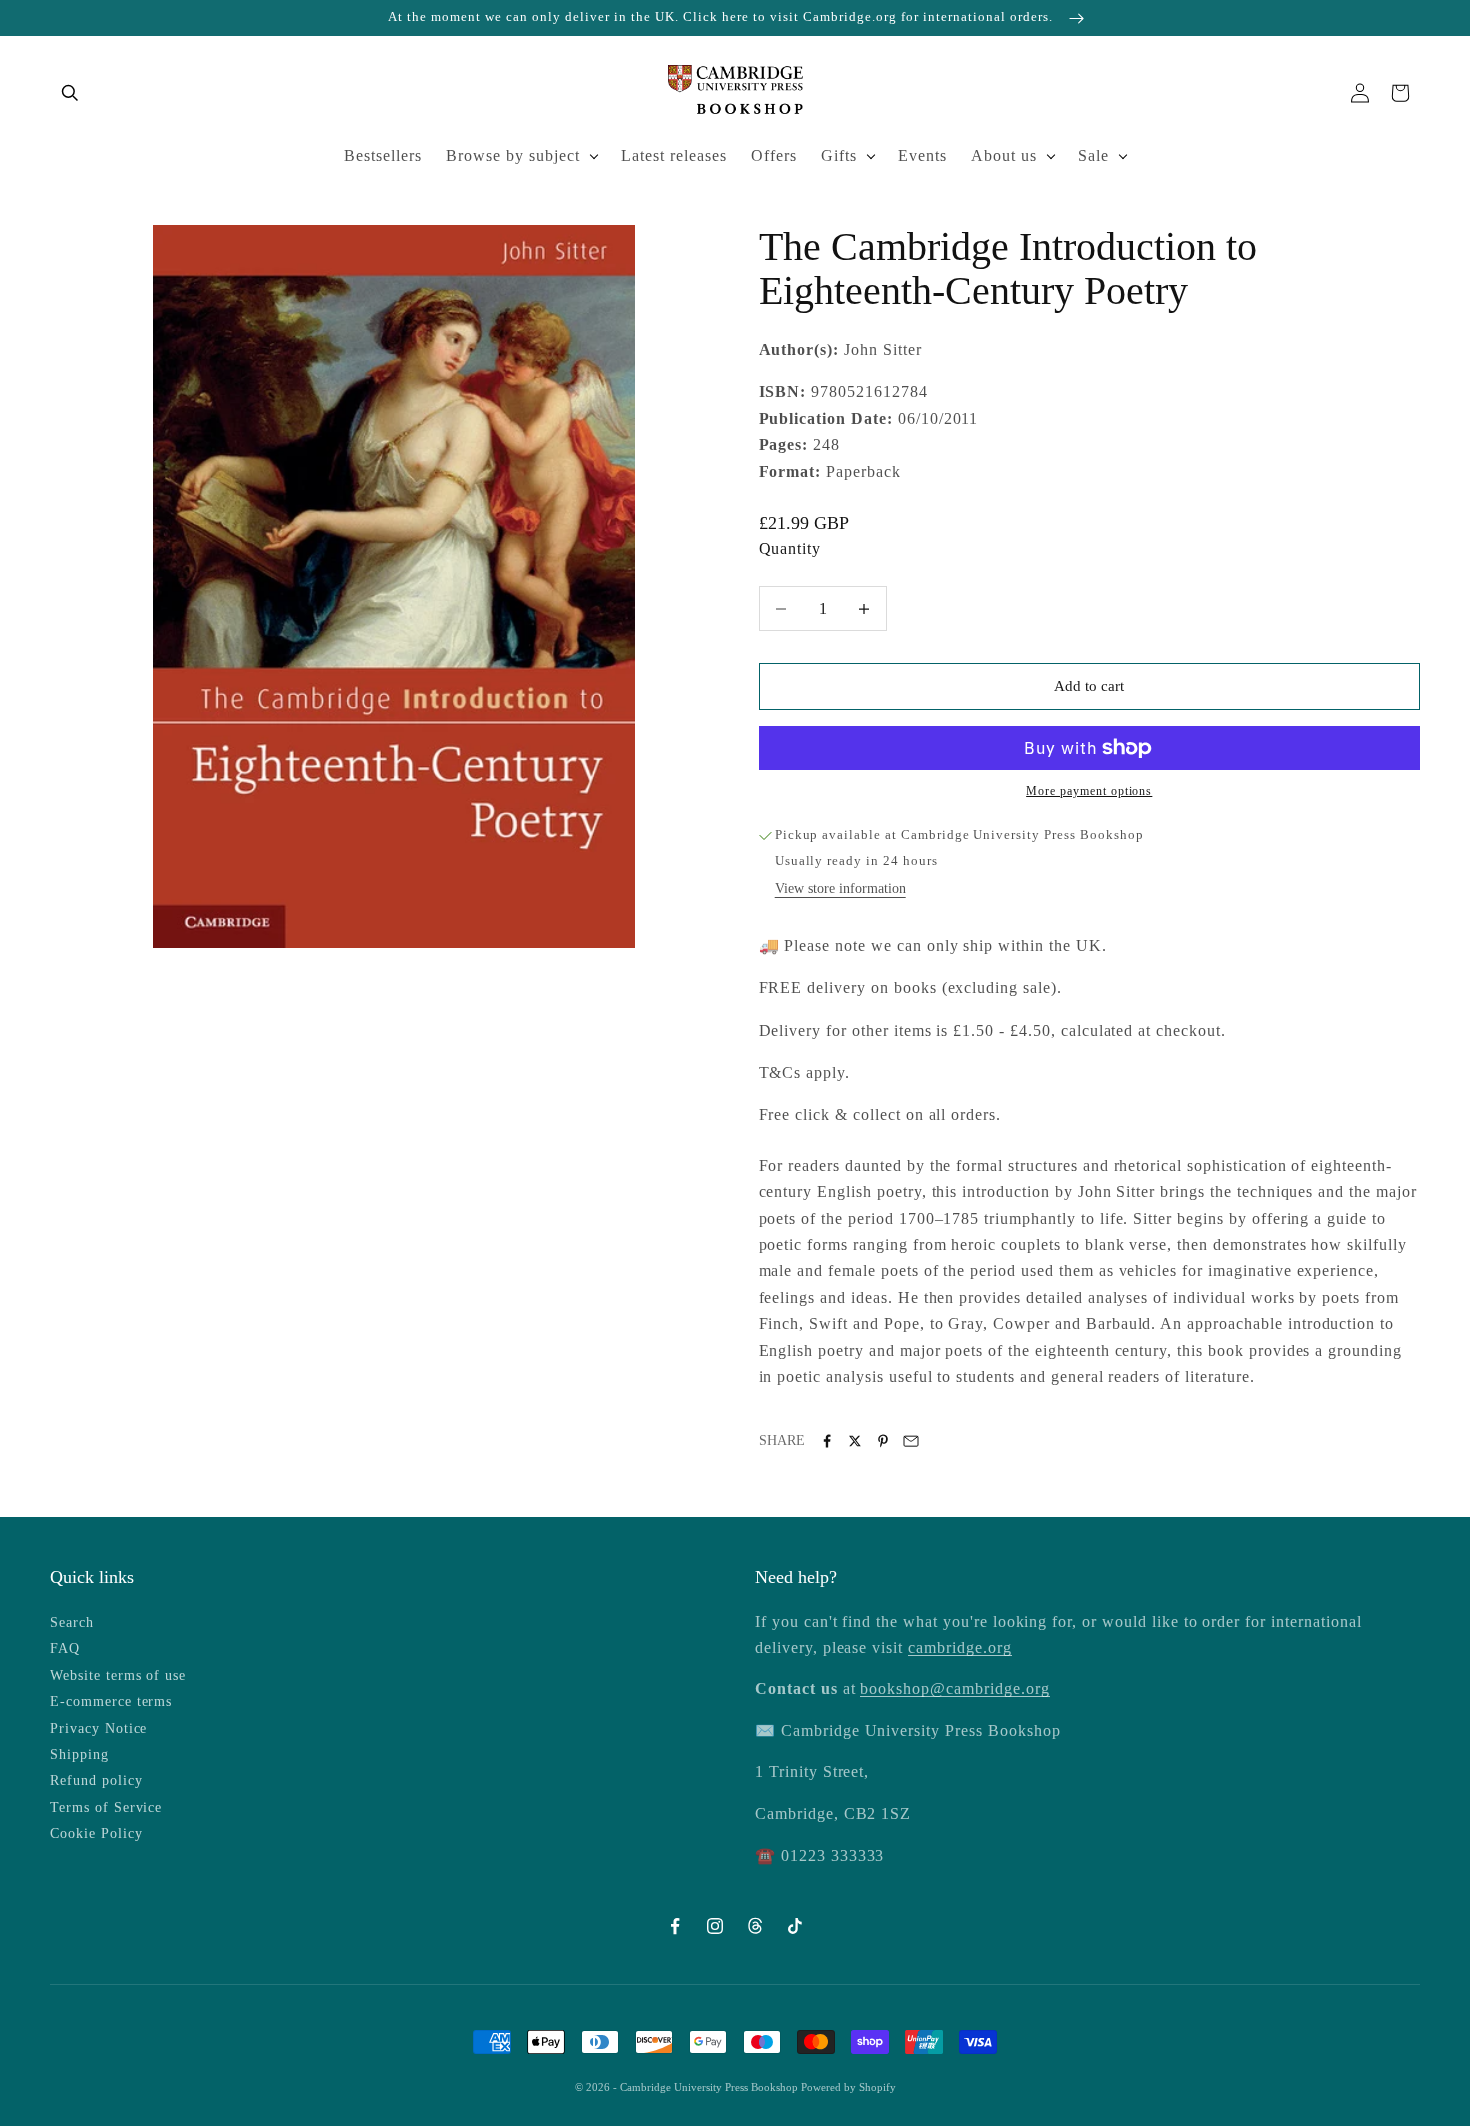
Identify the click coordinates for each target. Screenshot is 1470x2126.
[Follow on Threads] (755, 1926)
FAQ (65, 1648)
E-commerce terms (111, 1701)
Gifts (839, 155)
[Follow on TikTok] (795, 1926)
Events (922, 155)
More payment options (1089, 791)
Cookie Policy (96, 1833)
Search (72, 1622)
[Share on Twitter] (855, 1441)
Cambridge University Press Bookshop (710, 2087)
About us (1004, 155)
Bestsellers (383, 155)
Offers (774, 155)
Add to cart (1089, 686)
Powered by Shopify (848, 2087)
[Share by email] (911, 1441)
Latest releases (674, 155)
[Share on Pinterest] (883, 1441)
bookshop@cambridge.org (954, 1688)
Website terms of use (118, 1675)
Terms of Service (106, 1807)
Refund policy (96, 1780)
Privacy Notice (98, 1728)
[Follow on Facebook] (675, 1926)
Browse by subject (513, 155)
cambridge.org (959, 1647)
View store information (840, 888)
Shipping (79, 1754)
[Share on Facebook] (827, 1441)
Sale (1093, 155)
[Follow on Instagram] (715, 1926)
